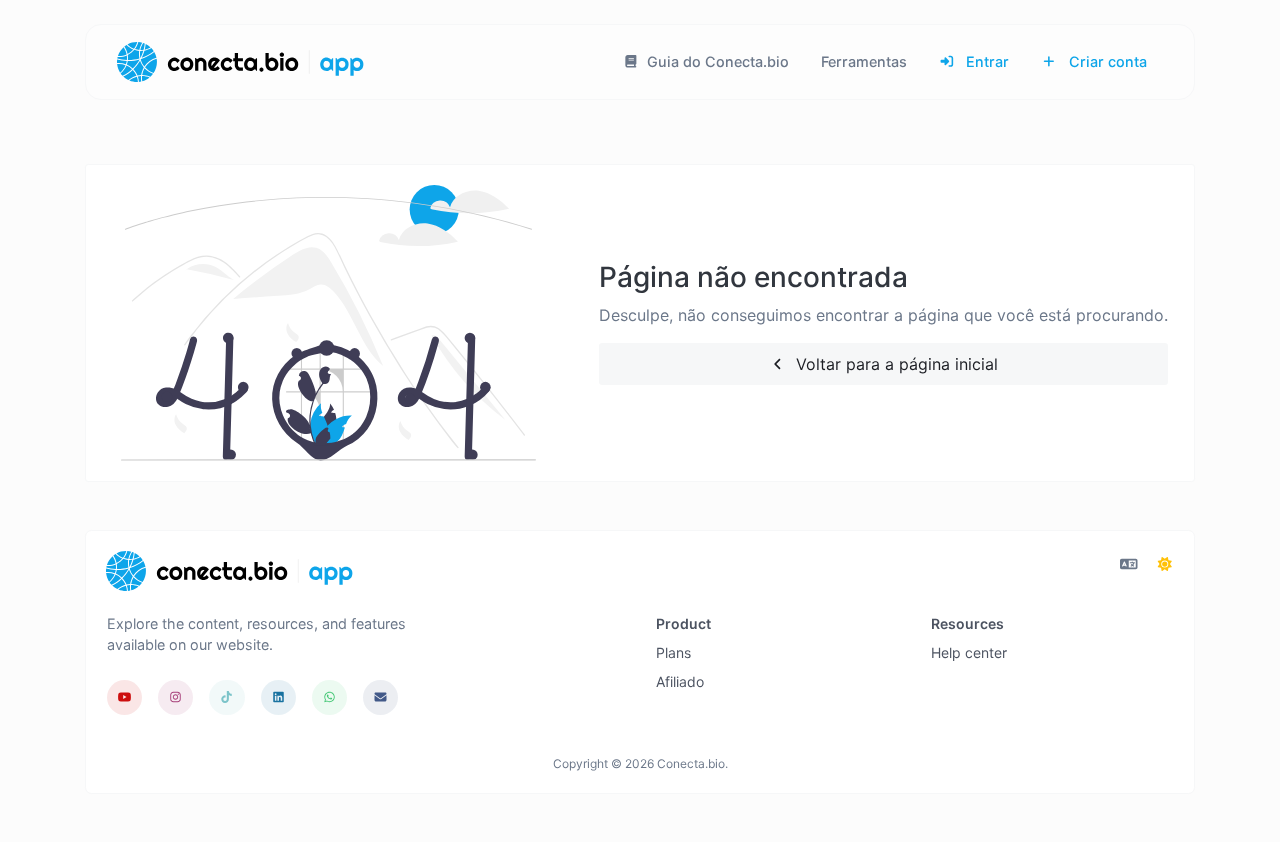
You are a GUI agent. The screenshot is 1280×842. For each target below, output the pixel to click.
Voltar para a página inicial (894, 364)
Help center (969, 652)
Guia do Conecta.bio (716, 61)
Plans (673, 652)
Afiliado (680, 681)
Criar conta (1106, 61)
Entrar (985, 61)
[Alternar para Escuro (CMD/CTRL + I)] (1165, 564)
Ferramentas (864, 61)
